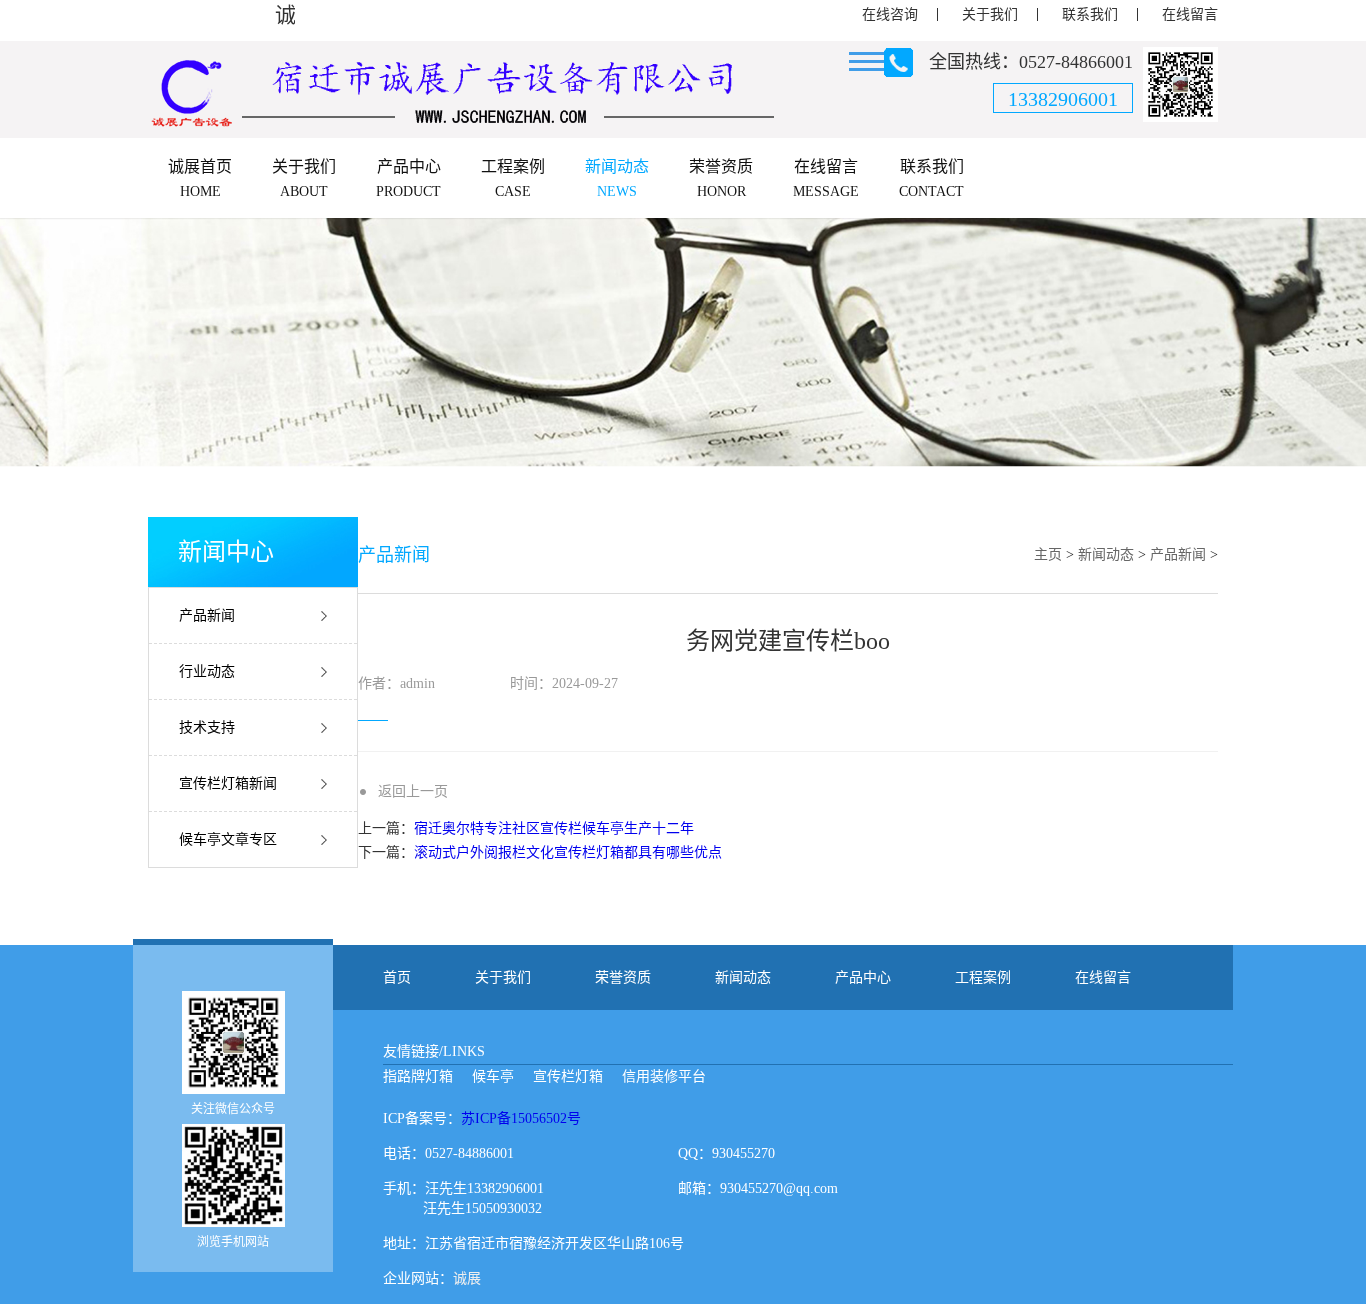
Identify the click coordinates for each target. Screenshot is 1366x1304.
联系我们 (1090, 14)
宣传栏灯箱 (568, 1076)
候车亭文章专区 (228, 839)
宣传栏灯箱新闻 (228, 783)
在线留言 (1190, 14)
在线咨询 (890, 14)
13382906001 (1063, 99)
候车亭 (493, 1076)
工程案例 (983, 977)
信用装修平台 (664, 1076)
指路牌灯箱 (418, 1076)
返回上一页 (413, 791)
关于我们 (990, 14)
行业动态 (207, 671)
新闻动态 (1106, 554)
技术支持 (207, 727)
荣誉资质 (623, 977)
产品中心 (863, 977)
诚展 (467, 1278)
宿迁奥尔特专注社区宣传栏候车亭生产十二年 (554, 828)
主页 (1048, 554)
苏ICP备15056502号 (521, 1118)
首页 (397, 977)
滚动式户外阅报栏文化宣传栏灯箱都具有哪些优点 (568, 852)
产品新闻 (207, 615)
